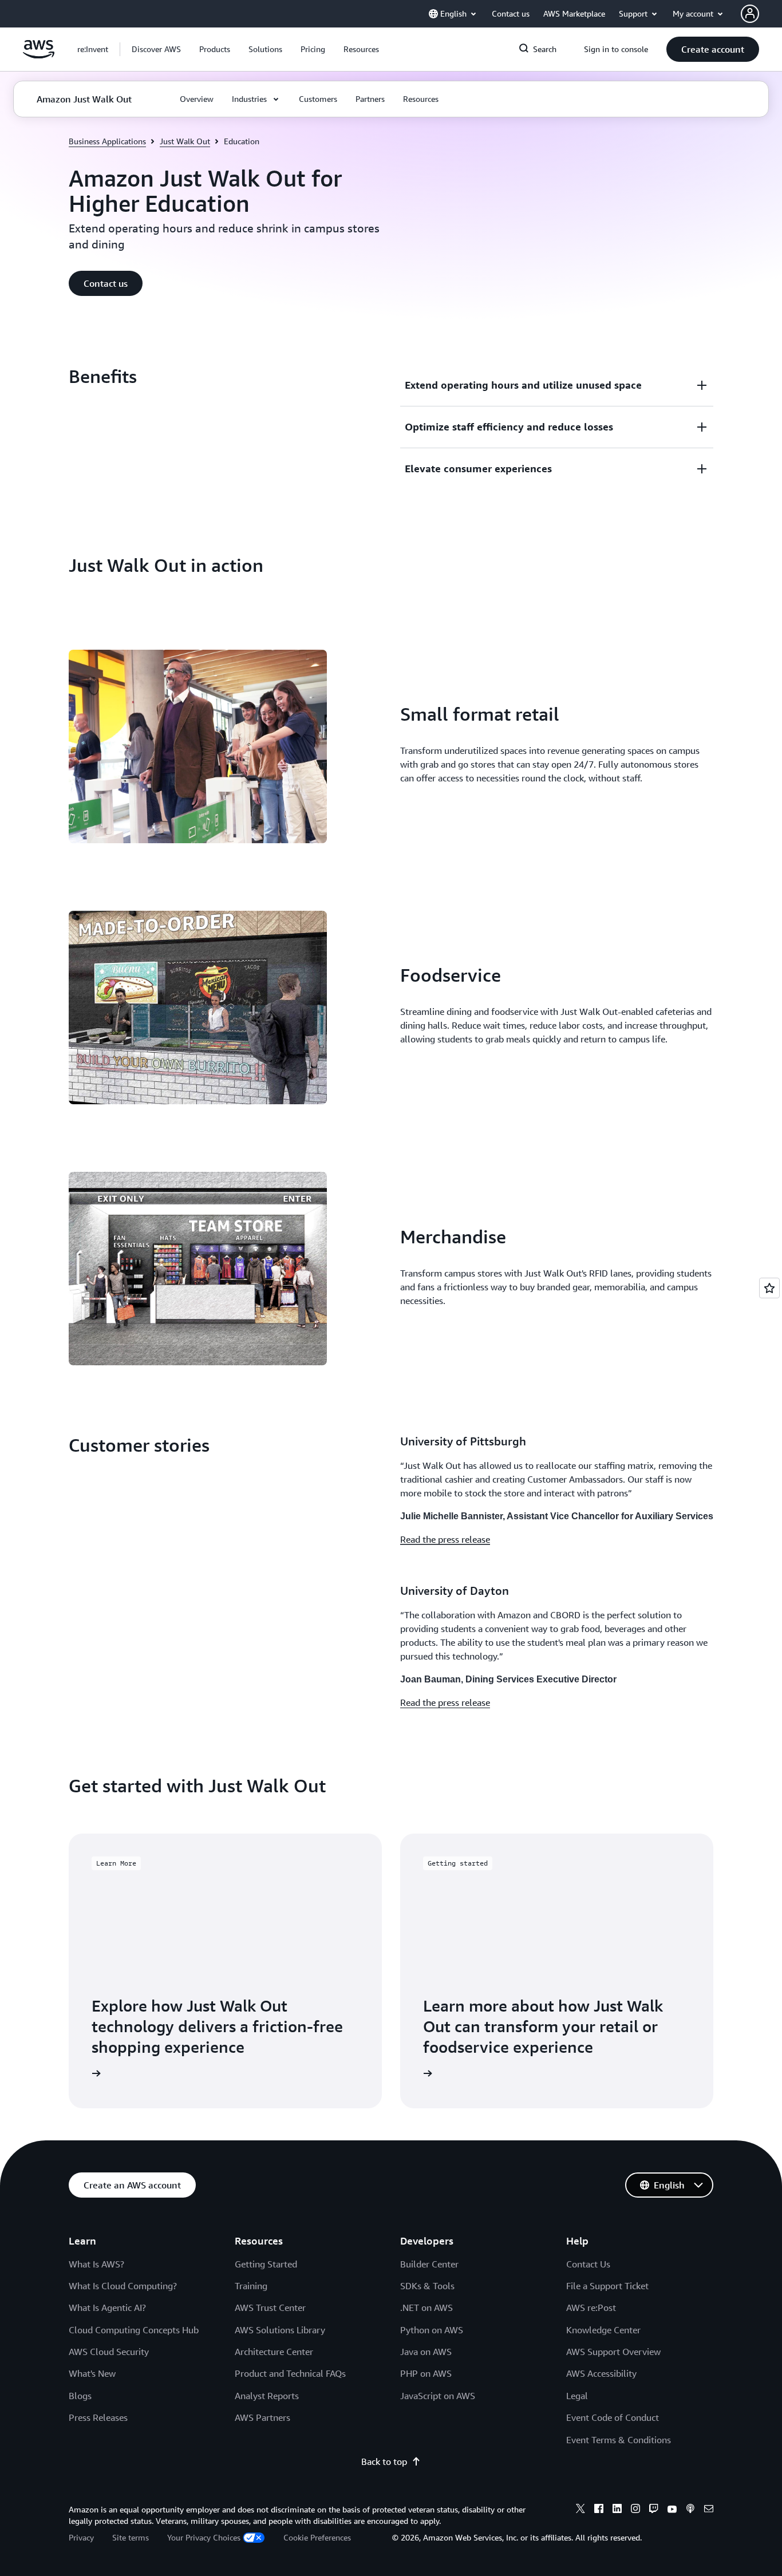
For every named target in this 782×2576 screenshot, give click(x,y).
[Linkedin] (617, 2510)
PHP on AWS (426, 2373)
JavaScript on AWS (438, 2396)
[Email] (709, 2510)
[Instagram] (635, 2510)
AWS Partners (262, 2417)
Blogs (80, 2396)
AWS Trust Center (270, 2308)
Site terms (131, 2537)
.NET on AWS (426, 2308)
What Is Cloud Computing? (123, 2286)
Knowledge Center (603, 2330)
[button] (156, 49)
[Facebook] (599, 2510)
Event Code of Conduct (613, 2417)
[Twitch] (654, 2510)
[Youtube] (672, 2510)
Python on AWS (432, 2330)
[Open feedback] (769, 1288)
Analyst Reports (267, 2396)
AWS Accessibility (601, 2373)
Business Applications (107, 141)
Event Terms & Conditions (619, 2440)
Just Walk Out (185, 141)
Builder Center (429, 2264)
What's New (92, 2373)
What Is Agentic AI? (107, 2308)
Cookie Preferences (317, 2537)
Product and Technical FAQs (290, 2373)
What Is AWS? (96, 2264)
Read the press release (445, 1539)
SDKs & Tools (427, 2286)
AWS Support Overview (613, 2352)
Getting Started (266, 2264)
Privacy (81, 2537)
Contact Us (588, 2264)
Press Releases (98, 2417)
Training (251, 2286)
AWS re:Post (591, 2308)
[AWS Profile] (750, 14)
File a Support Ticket (607, 2286)
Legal (577, 2396)
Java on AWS (426, 2352)
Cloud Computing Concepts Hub (134, 2330)
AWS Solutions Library (280, 2330)
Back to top (384, 2462)
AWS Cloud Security (109, 2352)
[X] (580, 2510)
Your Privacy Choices (204, 2537)
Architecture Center (274, 2352)
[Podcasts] (690, 2510)
